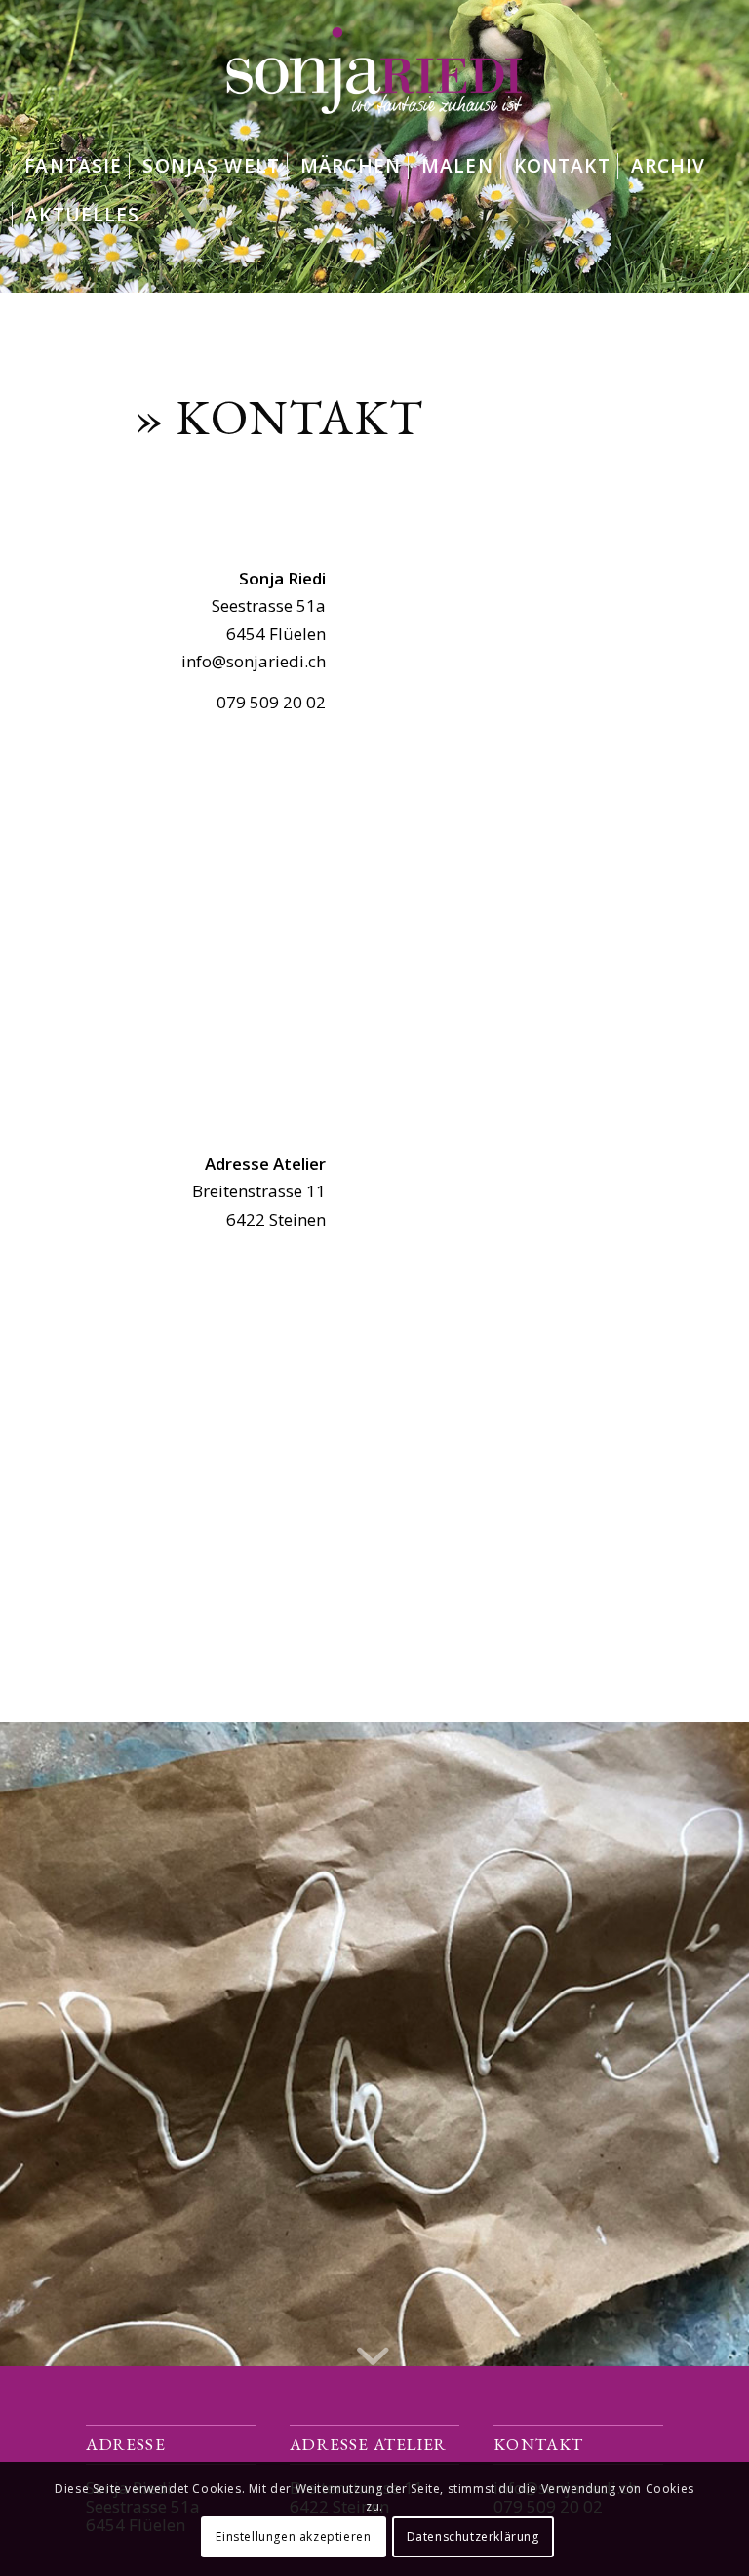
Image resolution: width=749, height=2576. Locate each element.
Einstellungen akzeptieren (293, 2536)
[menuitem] (73, 166)
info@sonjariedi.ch (254, 661)
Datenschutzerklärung (473, 2536)
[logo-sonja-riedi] (374, 71)
